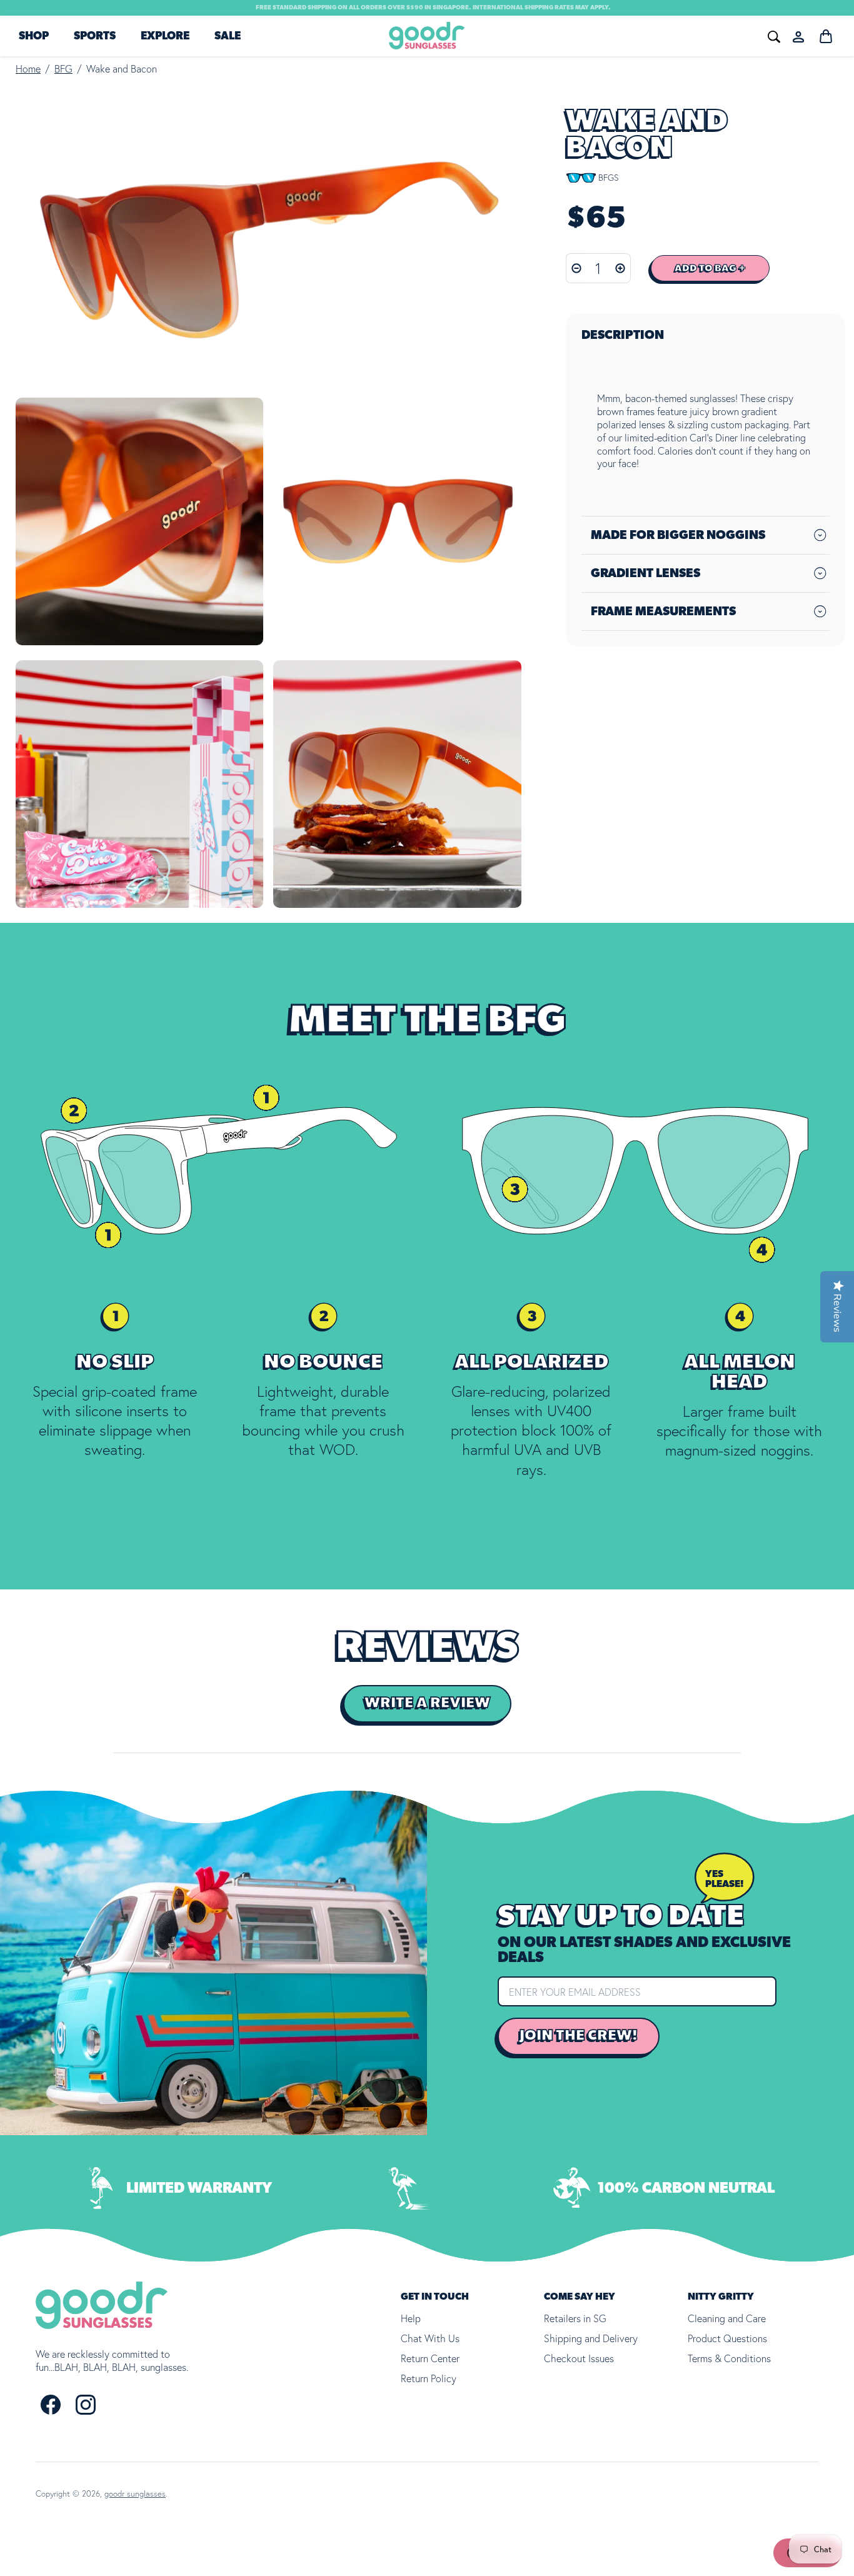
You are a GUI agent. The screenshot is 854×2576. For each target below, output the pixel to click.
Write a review (427, 1703)
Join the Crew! (579, 2036)
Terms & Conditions (729, 2358)
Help (411, 2318)
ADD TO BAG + (710, 268)
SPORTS (95, 36)
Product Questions (727, 2338)
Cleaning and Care (727, 2318)
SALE (228, 36)
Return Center (430, 2358)
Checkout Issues (579, 2358)
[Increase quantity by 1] (620, 268)
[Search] (586, 35)
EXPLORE (165, 36)
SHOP (34, 36)
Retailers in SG (575, 2318)
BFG (63, 69)
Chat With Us (430, 2338)
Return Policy (429, 2378)
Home (28, 69)
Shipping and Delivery (591, 2338)
